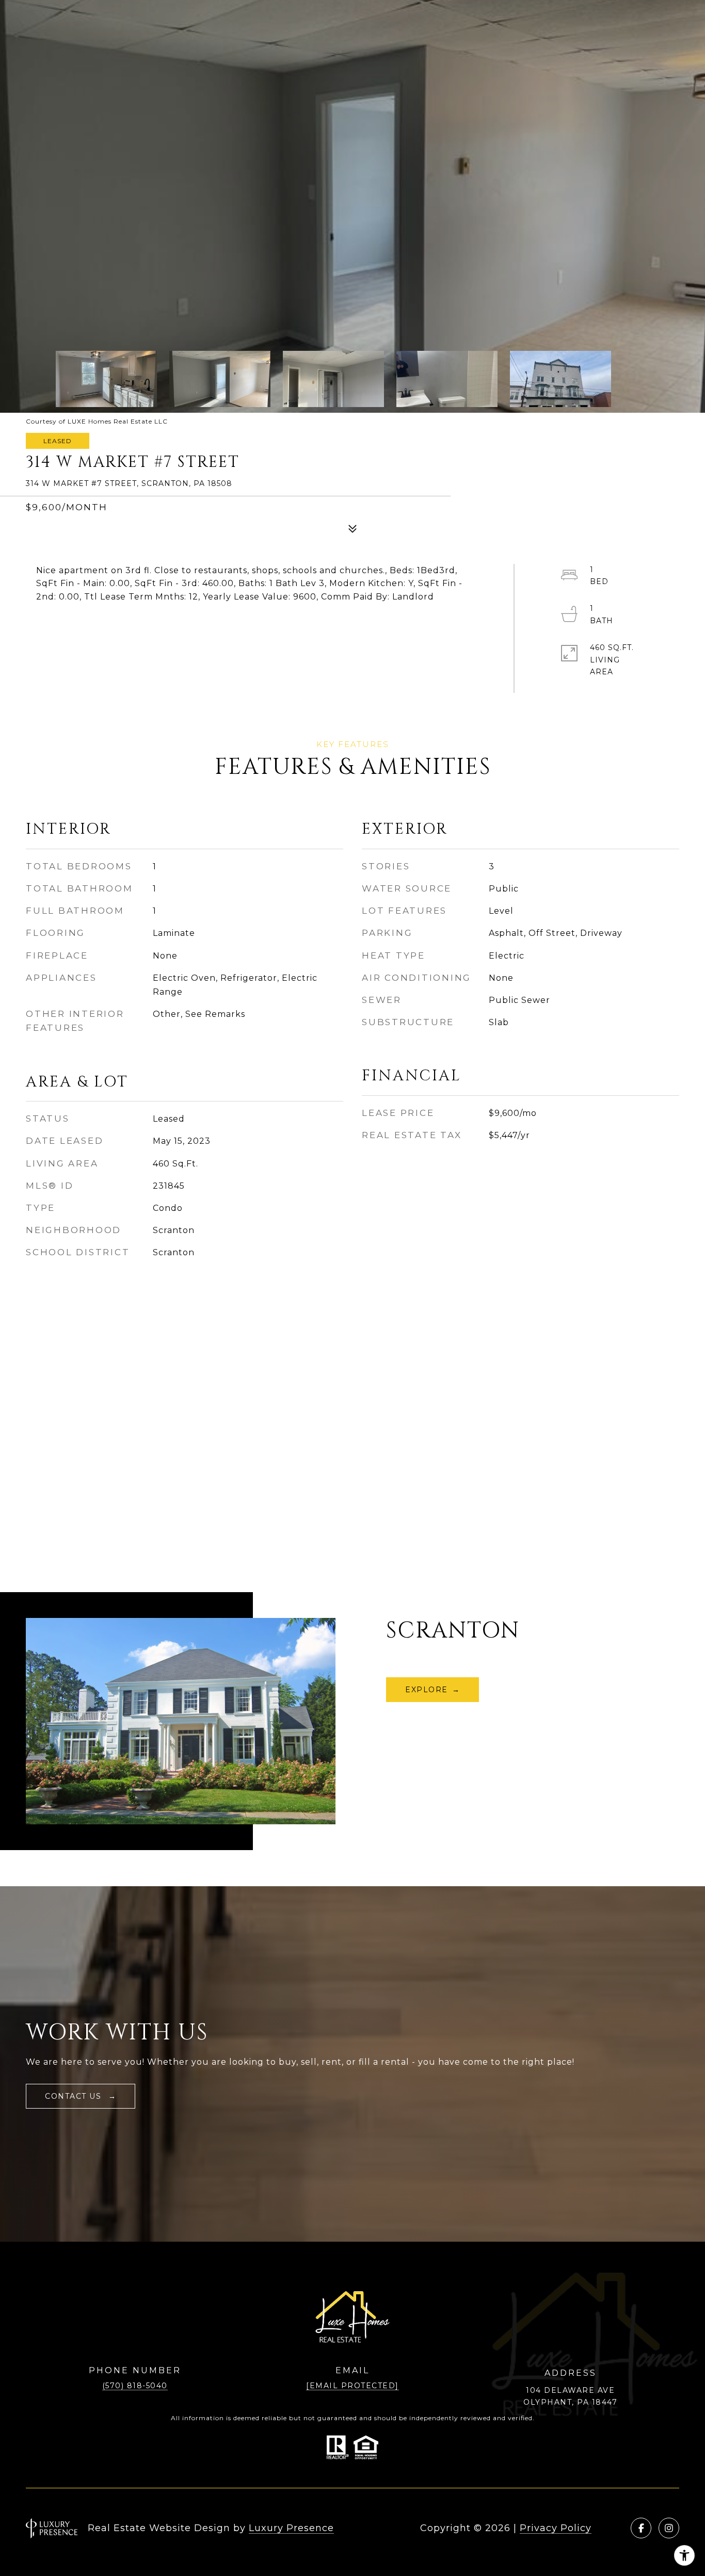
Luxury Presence (291, 2528)
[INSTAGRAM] (669, 2528)
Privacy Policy (556, 2528)
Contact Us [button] (75, 2096)
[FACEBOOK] (641, 2528)
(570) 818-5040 (135, 2386)
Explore (427, 1690)
